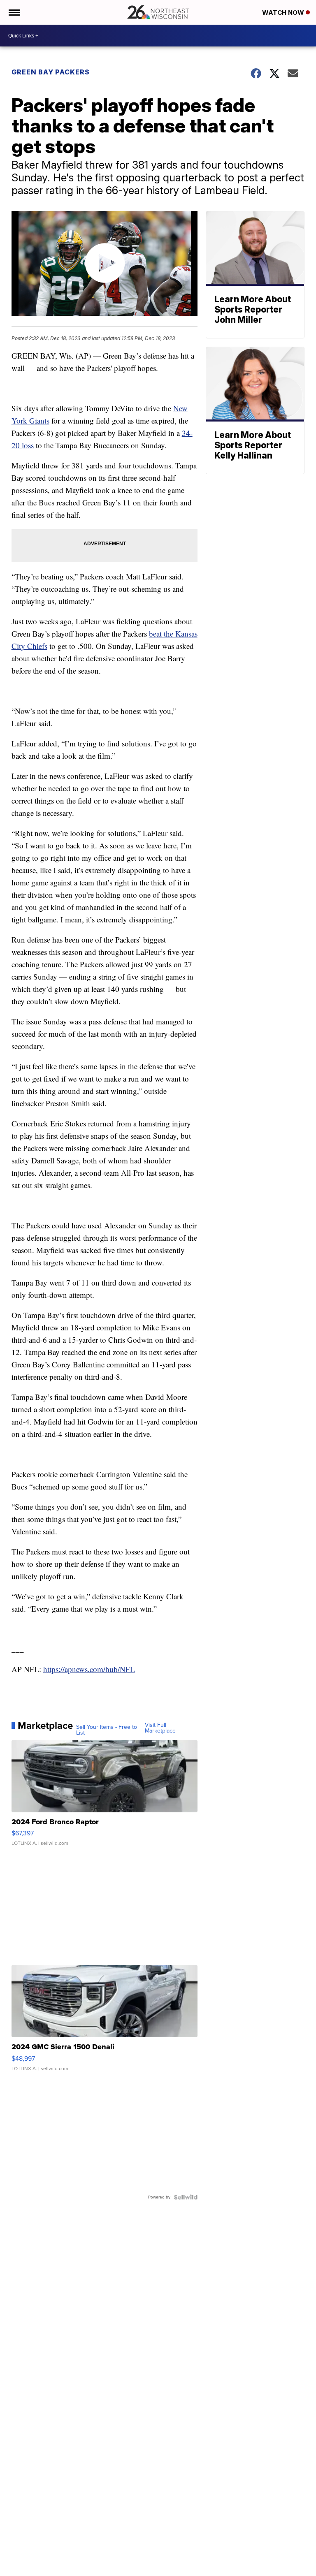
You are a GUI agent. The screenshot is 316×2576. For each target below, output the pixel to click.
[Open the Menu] (14, 12)
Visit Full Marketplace (160, 1728)
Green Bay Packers (51, 72)
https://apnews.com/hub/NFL (89, 1669)
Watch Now (284, 13)
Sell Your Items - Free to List (107, 1730)
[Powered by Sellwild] (186, 2197)
